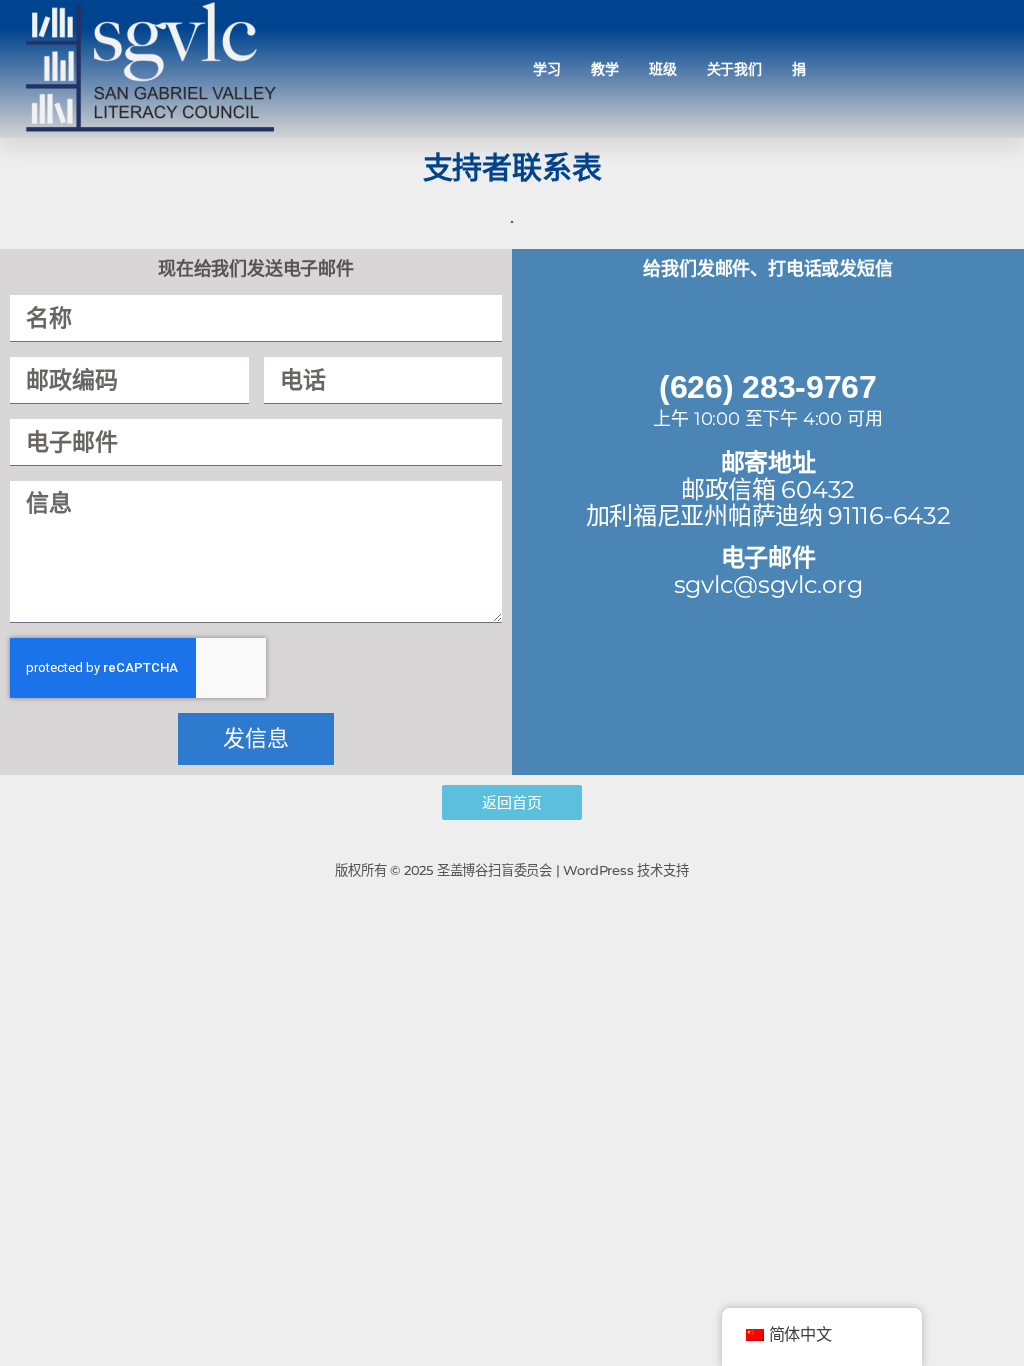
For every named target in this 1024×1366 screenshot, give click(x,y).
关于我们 (735, 69)
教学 (605, 69)
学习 (547, 69)
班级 (663, 69)
